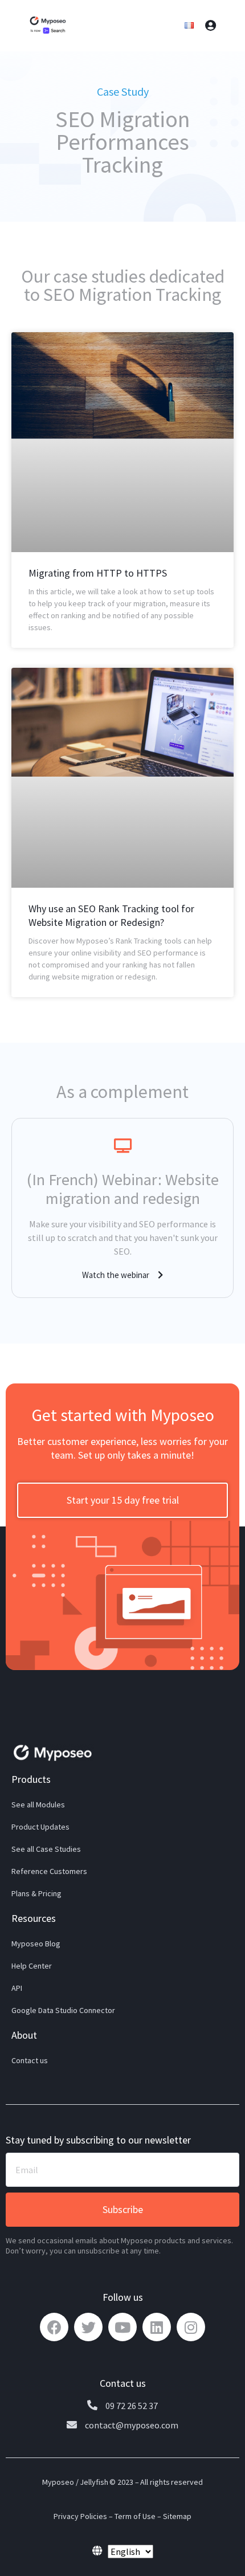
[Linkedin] (157, 2327)
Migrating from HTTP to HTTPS (98, 573)
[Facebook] (54, 2327)
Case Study (123, 91)
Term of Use (135, 2516)
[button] (122, 1275)
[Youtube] (122, 2327)
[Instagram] (191, 2327)
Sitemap (177, 2516)
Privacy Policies (80, 2516)
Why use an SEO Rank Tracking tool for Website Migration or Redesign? (111, 915)
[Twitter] (88, 2327)
